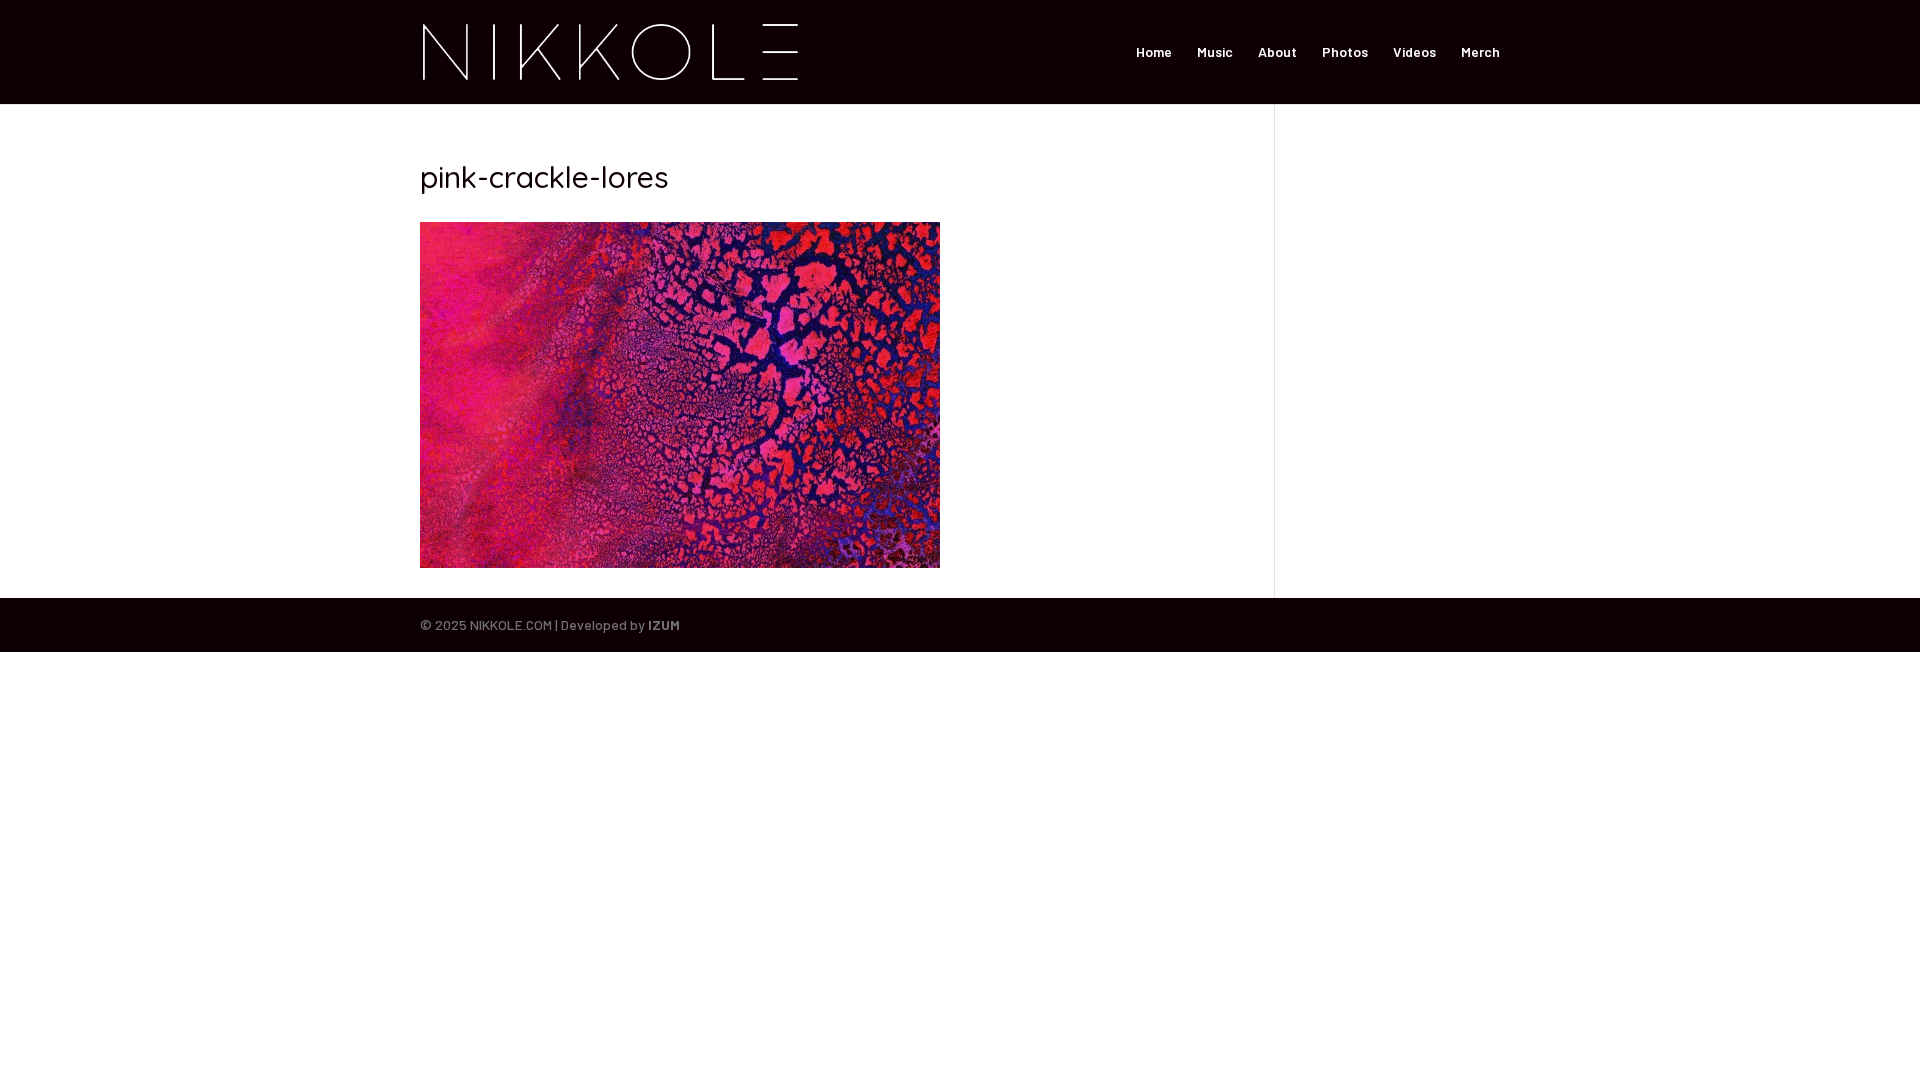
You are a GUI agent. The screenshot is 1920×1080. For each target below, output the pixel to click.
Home (1154, 52)
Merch (1480, 52)
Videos (1414, 52)
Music (1215, 52)
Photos (1345, 52)
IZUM (664, 624)
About (1277, 52)
